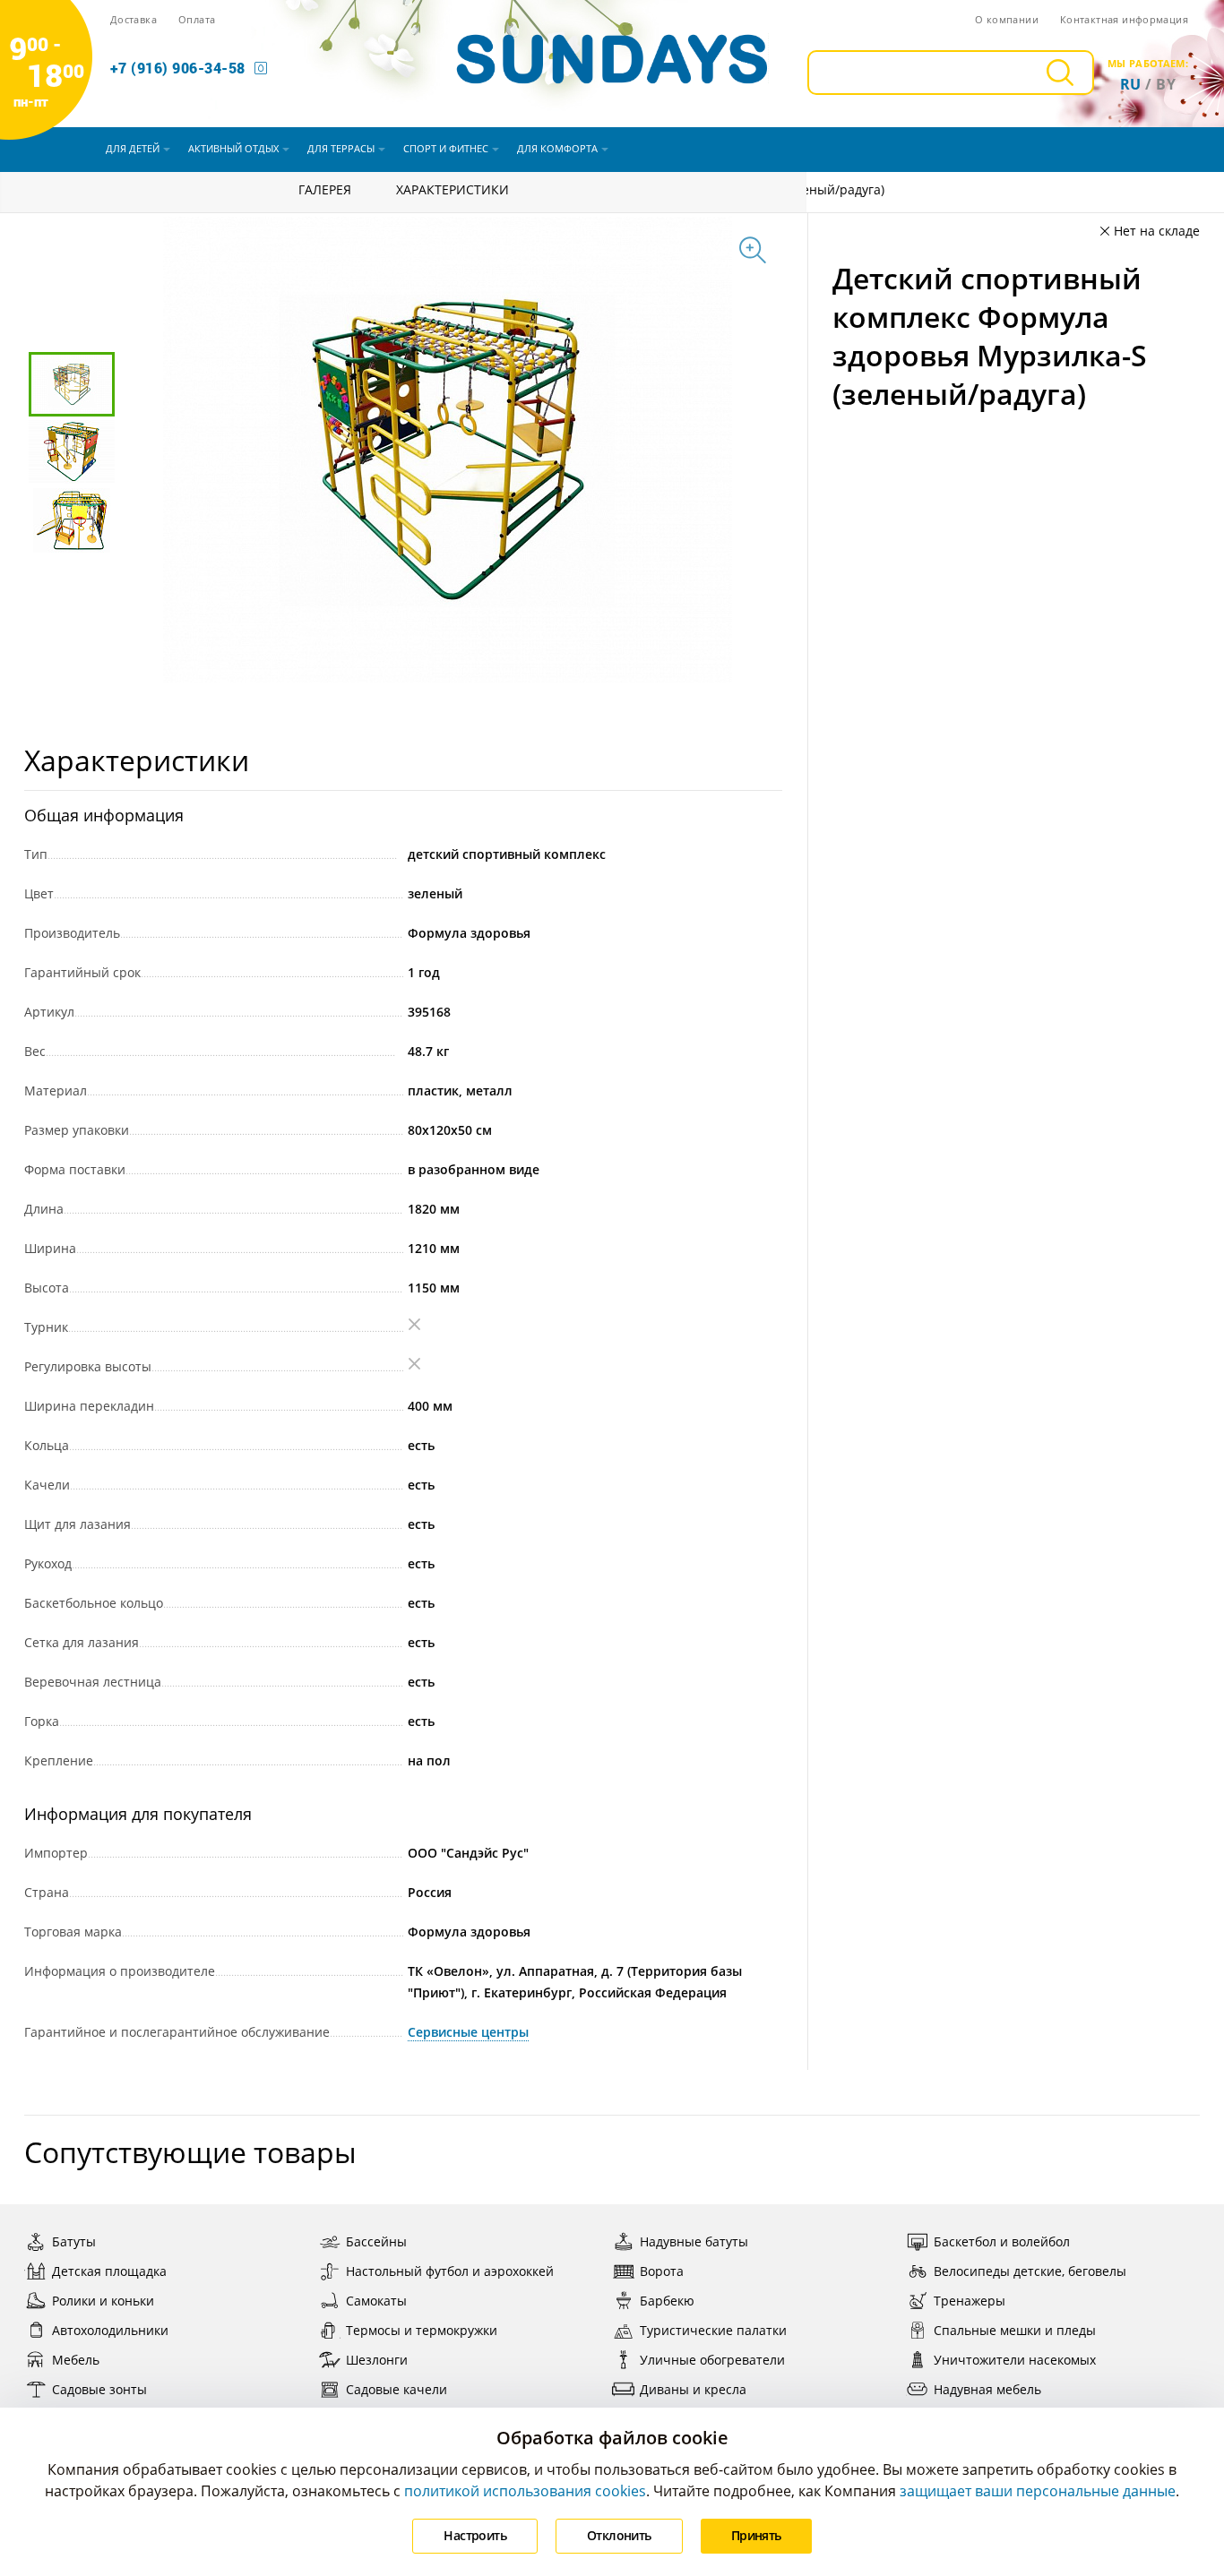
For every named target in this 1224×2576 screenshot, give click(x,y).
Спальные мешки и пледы (1015, 2330)
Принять (756, 2535)
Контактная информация (1124, 19)
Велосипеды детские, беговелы (1030, 2271)
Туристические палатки (713, 2330)
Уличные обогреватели (712, 2360)
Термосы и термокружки (422, 2330)
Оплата (197, 19)
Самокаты (376, 2301)
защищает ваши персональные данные (1038, 2491)
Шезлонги (377, 2360)
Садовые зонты (99, 2389)
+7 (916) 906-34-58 (178, 68)
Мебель (76, 2360)
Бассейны (376, 2241)
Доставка (134, 19)
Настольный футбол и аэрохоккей (450, 2271)
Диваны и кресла (693, 2389)
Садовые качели (397, 2389)
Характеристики (453, 189)
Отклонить (619, 2535)
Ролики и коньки (103, 2301)
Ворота (662, 2271)
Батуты (74, 2241)
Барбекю (667, 2301)
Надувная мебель (987, 2389)
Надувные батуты (694, 2241)
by (1166, 84)
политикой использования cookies (525, 2491)
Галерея (325, 189)
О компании (1007, 19)
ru (1131, 84)
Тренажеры (970, 2301)
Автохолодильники (110, 2330)
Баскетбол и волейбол (1002, 2241)
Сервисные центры (468, 2032)
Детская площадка (109, 2271)
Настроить (475, 2535)
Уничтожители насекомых (1015, 2360)
